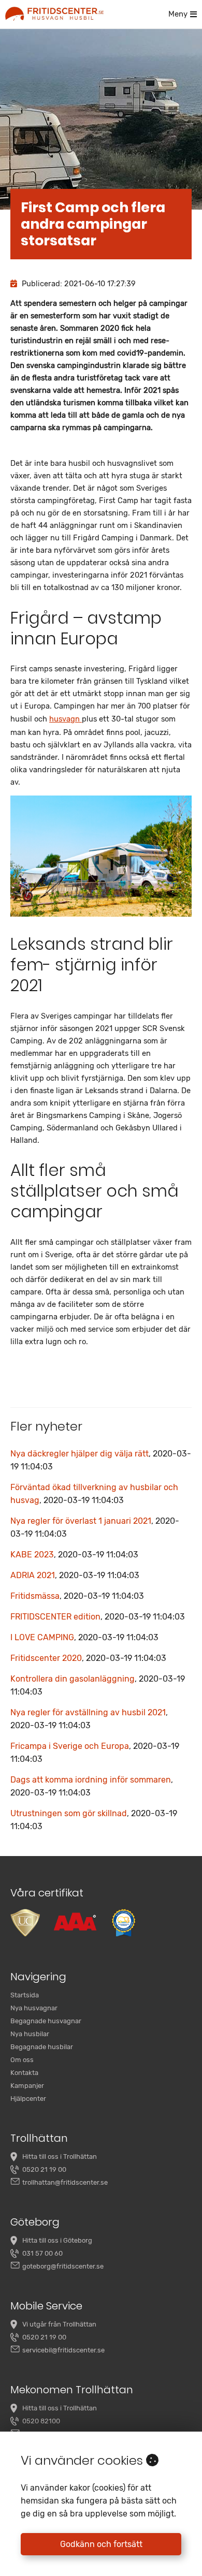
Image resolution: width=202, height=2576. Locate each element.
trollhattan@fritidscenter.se (65, 2182)
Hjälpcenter (28, 2099)
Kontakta (24, 2073)
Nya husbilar (30, 2034)
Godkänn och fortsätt (101, 2544)
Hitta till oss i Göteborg (57, 2240)
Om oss (22, 2060)
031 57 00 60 (42, 2253)
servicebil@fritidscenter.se (63, 2350)
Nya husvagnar (34, 2008)
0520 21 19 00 (44, 2169)
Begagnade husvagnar (46, 2021)
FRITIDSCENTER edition (98, 1617)
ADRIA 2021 (75, 1575)
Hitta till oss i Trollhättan (60, 2157)
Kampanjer (27, 2086)
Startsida (25, 1995)
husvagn (66, 719)
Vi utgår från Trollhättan (59, 2324)
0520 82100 (41, 2421)
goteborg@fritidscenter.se (63, 2266)
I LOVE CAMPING (84, 1637)
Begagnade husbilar (42, 2047)
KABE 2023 (74, 1555)
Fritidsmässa (77, 1596)
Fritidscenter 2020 (88, 1658)
